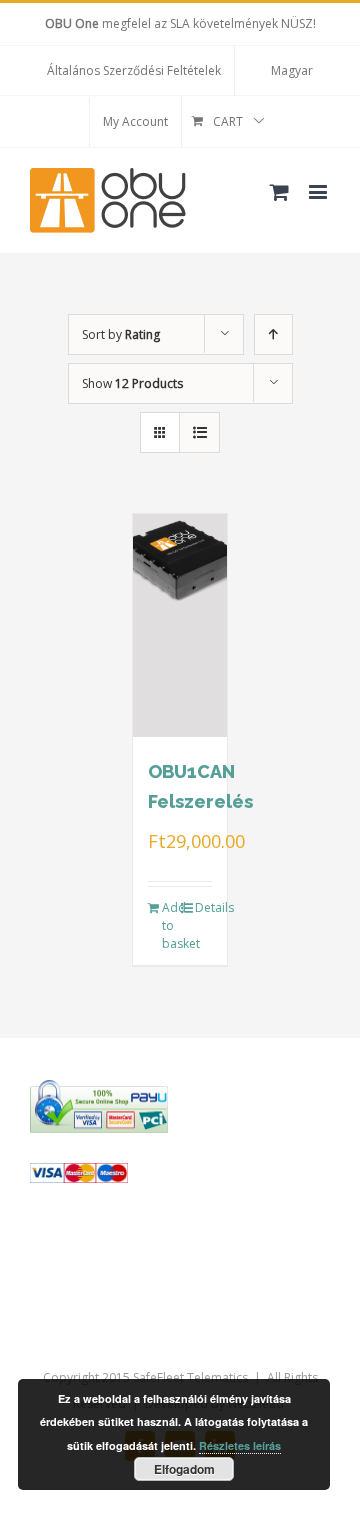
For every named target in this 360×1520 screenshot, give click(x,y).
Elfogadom (184, 1469)
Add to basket (171, 925)
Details (204, 907)
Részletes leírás (240, 1445)
